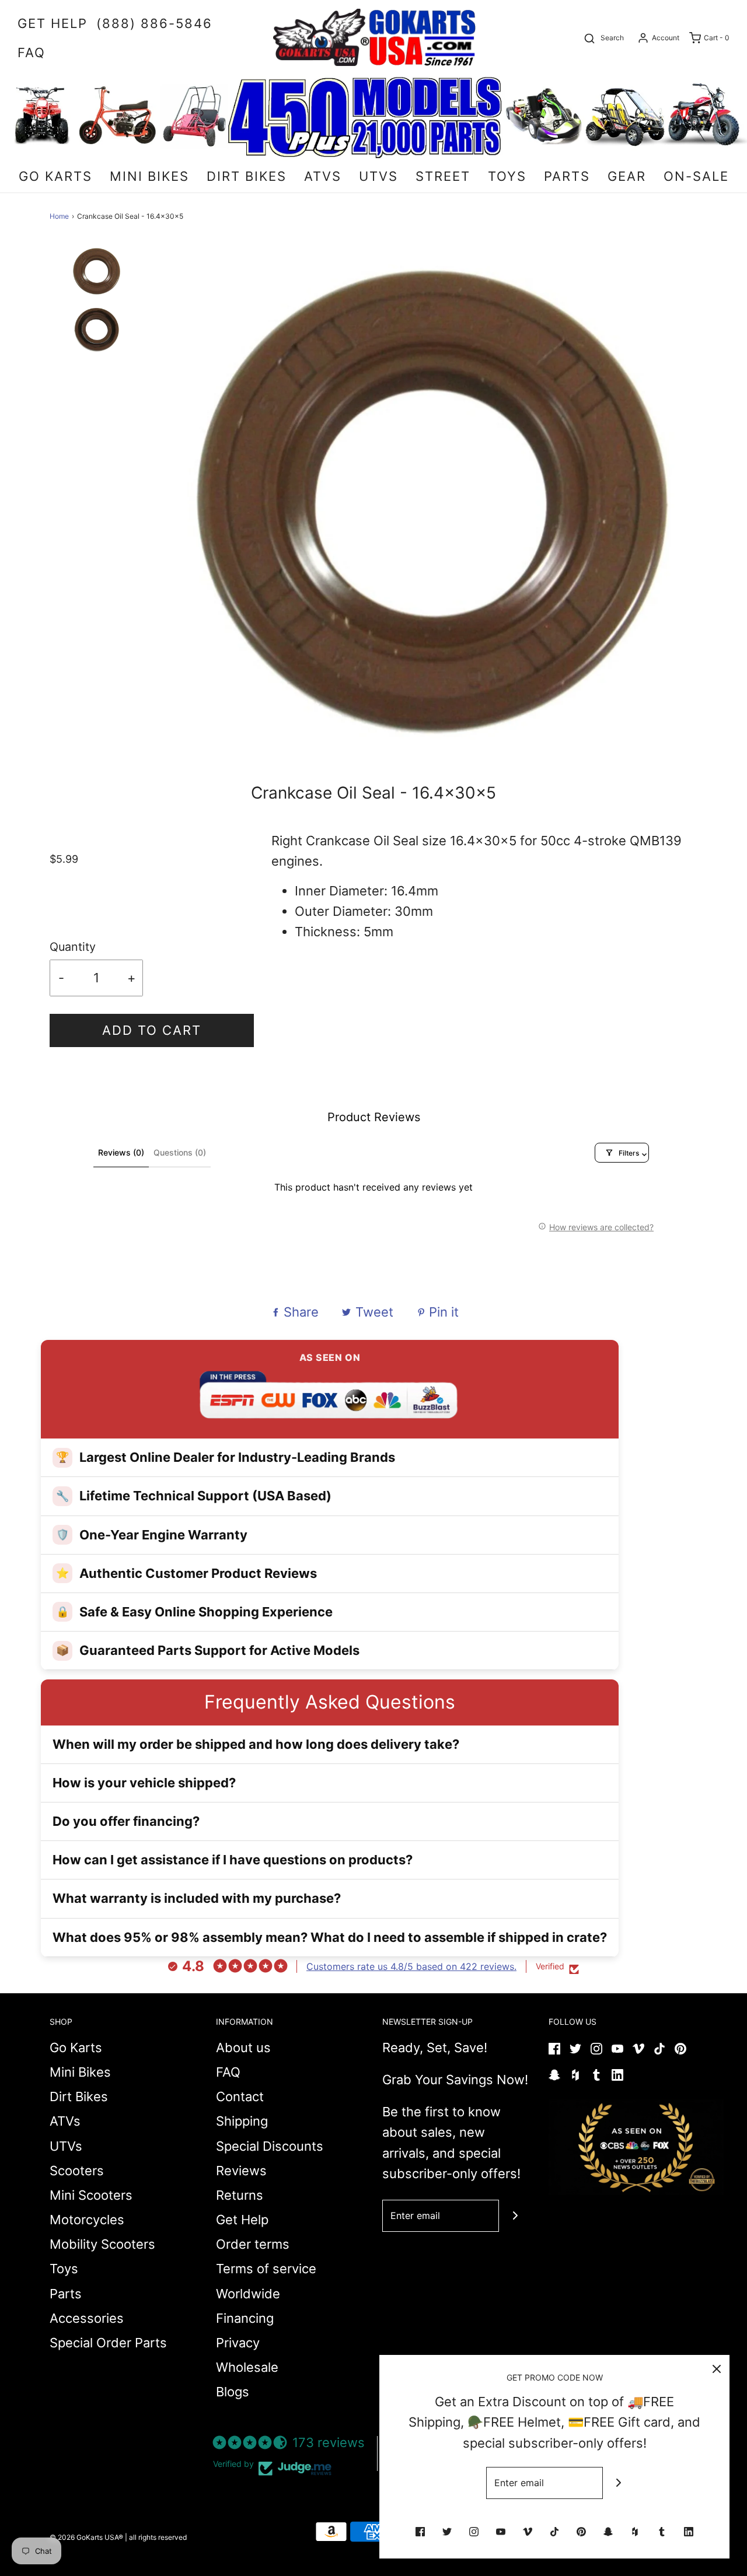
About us (243, 2048)
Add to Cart (152, 1030)
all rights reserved (158, 2537)
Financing (245, 2318)
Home (59, 216)
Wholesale (247, 2367)
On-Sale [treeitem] (696, 176)
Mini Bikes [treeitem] (149, 176)
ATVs (65, 2121)
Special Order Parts (108, 2343)
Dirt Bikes (79, 2096)
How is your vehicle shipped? (144, 1783)
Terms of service (266, 2269)
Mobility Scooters (102, 2244)
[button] (96, 285)
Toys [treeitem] (507, 176)
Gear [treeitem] (627, 176)
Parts (66, 2294)
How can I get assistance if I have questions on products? (233, 1860)
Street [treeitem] (443, 176)
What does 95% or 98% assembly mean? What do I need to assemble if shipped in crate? (330, 1937)
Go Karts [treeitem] (55, 176)
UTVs (66, 2146)
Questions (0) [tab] (180, 1152)
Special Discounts (270, 2146)
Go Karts (76, 2048)
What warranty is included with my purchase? (197, 1898)
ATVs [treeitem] (323, 176)
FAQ (228, 2072)
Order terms (253, 2244)
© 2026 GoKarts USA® (86, 2537)
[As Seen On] (636, 2147)
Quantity (73, 947)
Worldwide (248, 2294)
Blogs (233, 2392)
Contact (240, 2096)
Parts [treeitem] (567, 176)
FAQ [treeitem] (32, 52)
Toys (64, 2269)
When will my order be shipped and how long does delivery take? (256, 1744)
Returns (240, 2195)
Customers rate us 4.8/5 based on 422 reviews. (411, 1966)
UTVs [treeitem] (378, 176)
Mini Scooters (91, 2195)
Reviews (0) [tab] (121, 1152)
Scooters (77, 2171)
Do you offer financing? (126, 1821)
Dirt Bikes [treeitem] (247, 176)
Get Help (242, 2220)
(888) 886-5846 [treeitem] (154, 23)
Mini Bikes (80, 2072)
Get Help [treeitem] (53, 23)
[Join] (515, 2216)
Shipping (242, 2121)
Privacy (238, 2343)
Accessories (87, 2318)
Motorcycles (87, 2220)
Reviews (241, 2171)
